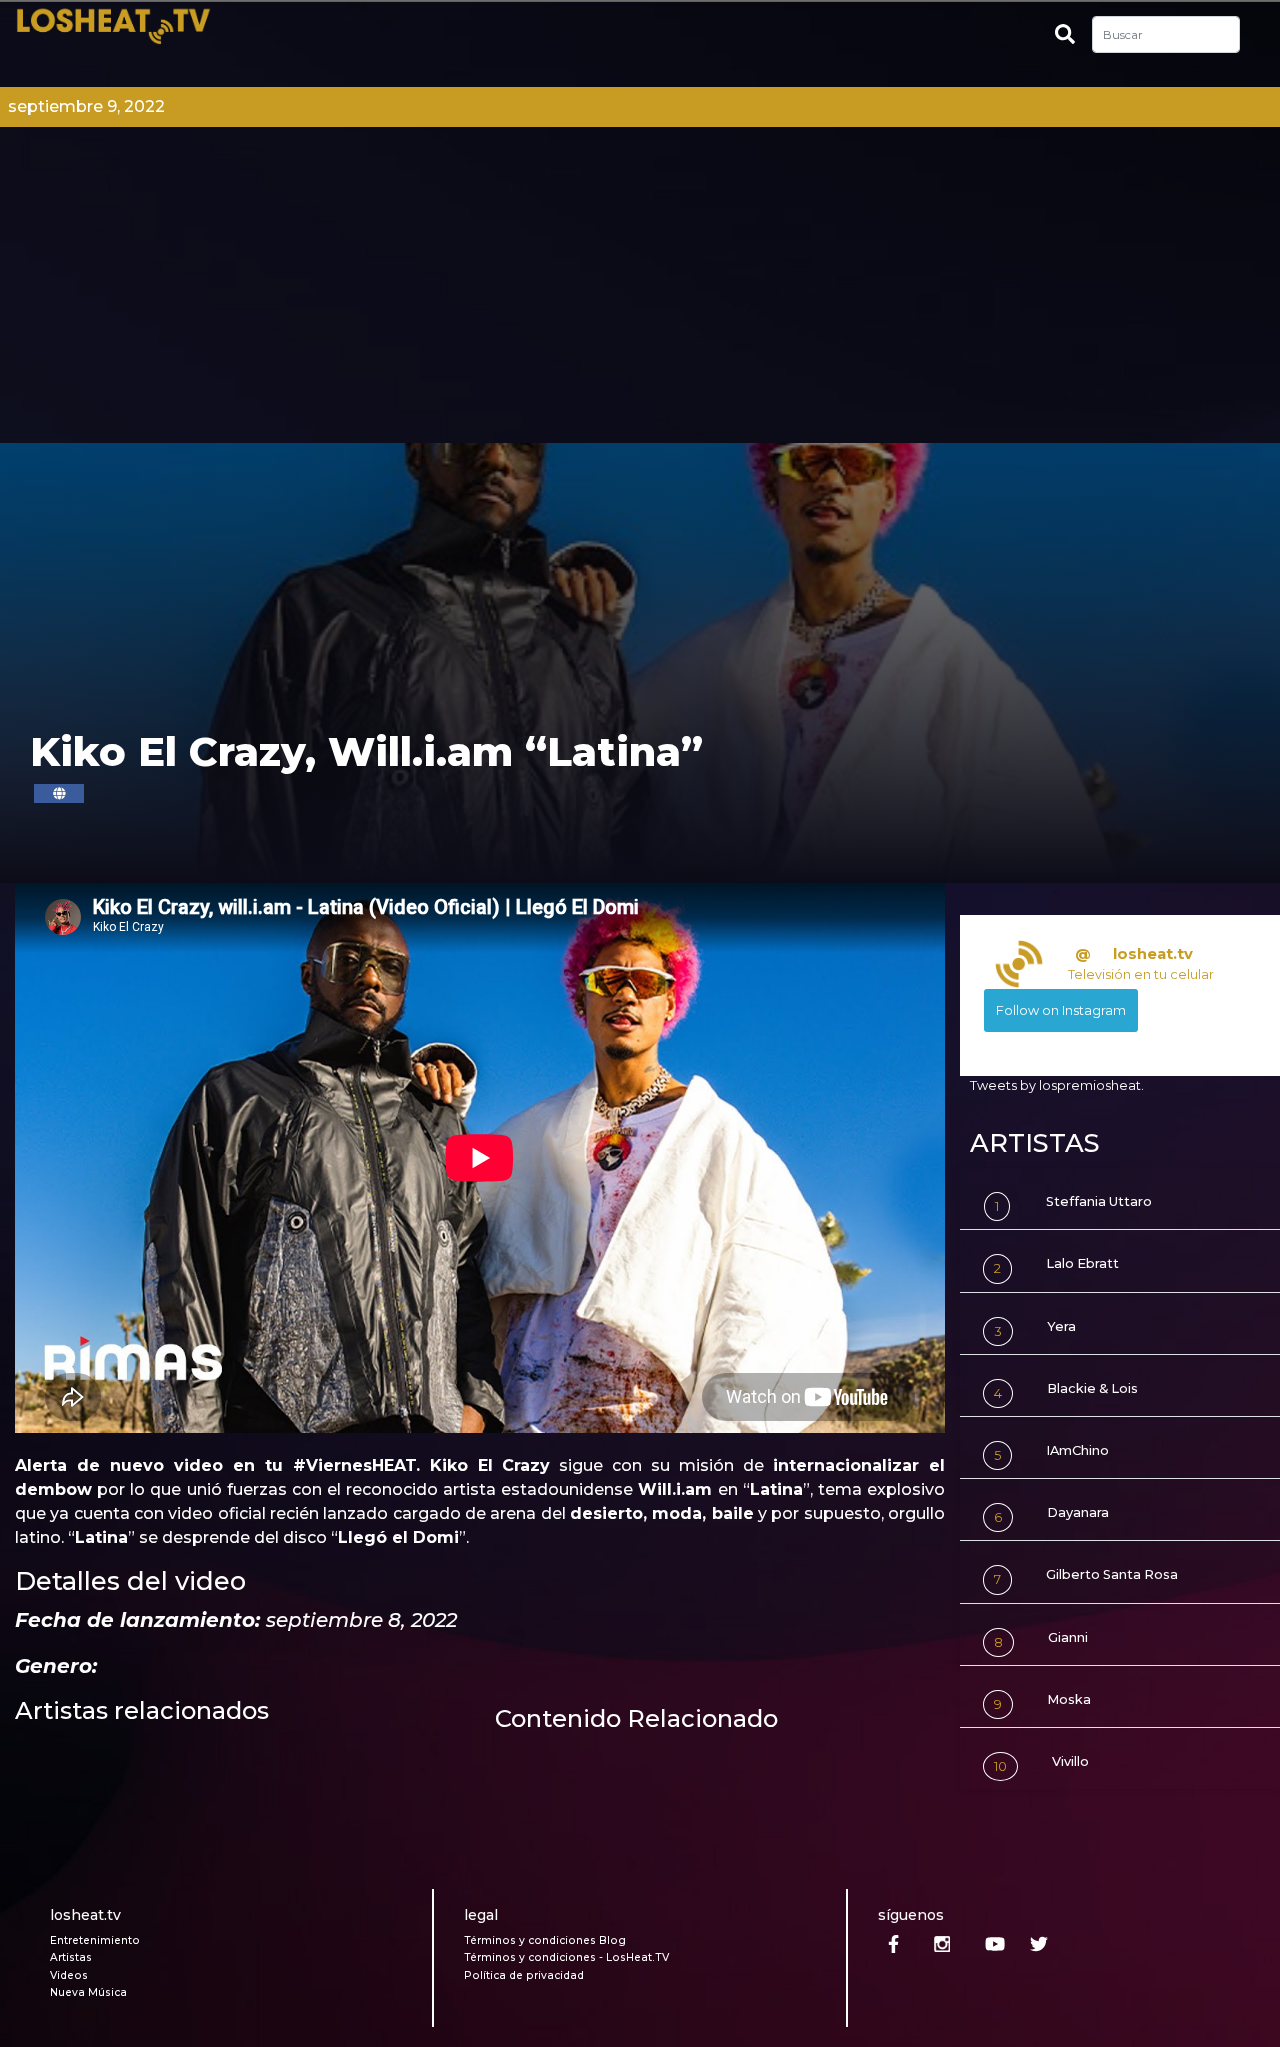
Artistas (71, 1957)
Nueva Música (88, 1992)
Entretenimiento (95, 1940)
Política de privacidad (524, 1975)
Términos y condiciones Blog (545, 1940)
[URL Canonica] (59, 793)
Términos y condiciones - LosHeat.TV (566, 1957)
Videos (69, 1975)
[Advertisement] (640, 293)
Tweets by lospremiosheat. (1057, 1085)
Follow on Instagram (1061, 1010)
